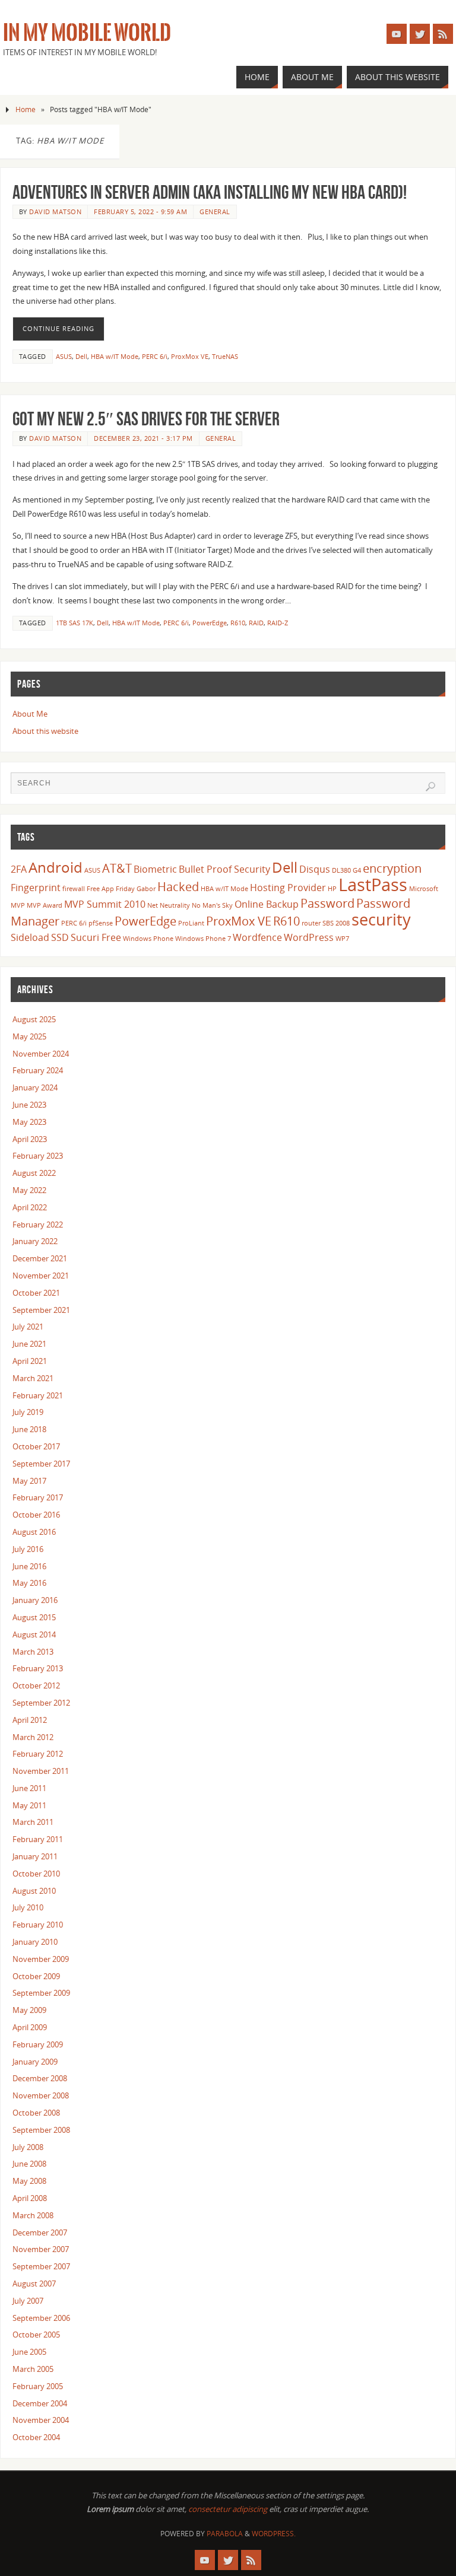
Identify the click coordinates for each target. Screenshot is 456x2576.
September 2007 (41, 2266)
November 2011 (41, 1771)
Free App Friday (111, 889)
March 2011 (33, 1822)
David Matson (55, 212)
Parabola (225, 2534)
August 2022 (34, 1173)
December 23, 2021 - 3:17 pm (143, 438)
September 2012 (41, 1703)
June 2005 (29, 2352)
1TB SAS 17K (75, 623)
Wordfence (257, 937)
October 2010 (36, 1874)
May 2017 (29, 1481)
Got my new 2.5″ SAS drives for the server (146, 419)
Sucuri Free (96, 937)
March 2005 (33, 2369)
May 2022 (29, 1190)
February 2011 (38, 1839)
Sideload (30, 937)
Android (56, 867)
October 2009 (36, 1976)
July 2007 (28, 2301)
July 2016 (28, 1549)
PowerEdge (210, 623)
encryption (392, 868)
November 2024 (41, 1054)
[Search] (430, 787)
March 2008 (33, 2215)
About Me (30, 714)
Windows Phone (148, 939)
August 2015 (34, 1617)
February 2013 (38, 1668)
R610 (238, 623)
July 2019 (28, 1412)
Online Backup (267, 904)
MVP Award (45, 905)
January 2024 (35, 1087)
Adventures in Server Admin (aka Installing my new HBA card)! (210, 192)
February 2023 (38, 1156)
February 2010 (38, 1925)
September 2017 (41, 1464)
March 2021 (33, 1378)
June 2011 (29, 1788)
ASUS (64, 356)
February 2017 (38, 1497)
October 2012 (36, 1685)
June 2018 (29, 1429)
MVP (18, 905)
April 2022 (30, 1207)
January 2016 (35, 1600)
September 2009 (41, 1993)
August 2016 (34, 1532)
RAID (256, 623)
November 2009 (41, 1959)
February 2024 (38, 1070)
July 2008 (28, 2147)
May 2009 (29, 2010)
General (215, 212)
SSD (60, 937)
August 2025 (34, 1019)
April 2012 (30, 1720)
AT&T (117, 868)
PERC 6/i (155, 356)
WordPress (309, 937)
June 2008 (29, 2164)
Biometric (155, 869)
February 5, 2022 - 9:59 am (140, 212)
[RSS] (443, 34)
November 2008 (41, 2095)
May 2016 (29, 1583)
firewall (74, 889)
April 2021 (30, 1361)
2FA (19, 869)
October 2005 (36, 2335)
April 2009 (30, 2027)
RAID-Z (278, 623)
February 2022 (38, 1225)
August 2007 (34, 2284)
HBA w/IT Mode (115, 356)
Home (26, 109)
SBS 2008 (336, 923)
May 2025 (29, 1036)
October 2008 (36, 2113)
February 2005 (38, 2386)
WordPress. (274, 2534)
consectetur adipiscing (228, 2509)
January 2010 (35, 1942)
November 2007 (41, 2249)
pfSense (101, 923)
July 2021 (28, 1327)
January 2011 (35, 1856)
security (381, 919)
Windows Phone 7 (203, 939)
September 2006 (41, 2318)
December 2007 (40, 2232)
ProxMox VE (190, 356)
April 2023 (30, 1139)
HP (332, 889)
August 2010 (34, 1891)
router (311, 923)
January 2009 (35, 2062)
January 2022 (35, 1241)
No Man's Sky (212, 905)
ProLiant (191, 923)
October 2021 (36, 1293)
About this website (45, 731)
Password (327, 903)
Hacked (178, 886)
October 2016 (36, 1515)
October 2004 (36, 2437)
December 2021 (40, 1258)
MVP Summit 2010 (105, 904)
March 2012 (33, 1737)
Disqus (315, 869)
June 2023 (29, 1105)
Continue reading (58, 329)
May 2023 (29, 1122)
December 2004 (40, 2403)
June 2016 (29, 1566)
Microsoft (424, 889)
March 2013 (33, 1652)
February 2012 (38, 1754)
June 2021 (29, 1344)
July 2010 (28, 1907)
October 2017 (36, 1446)
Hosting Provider (288, 888)
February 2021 (38, 1395)
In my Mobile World (87, 33)
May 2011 (29, 1805)
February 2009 (38, 2044)
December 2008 (40, 2078)
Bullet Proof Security (224, 869)
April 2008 (30, 2198)
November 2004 (41, 2420)
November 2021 (41, 1276)
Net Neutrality (169, 905)
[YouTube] (397, 34)
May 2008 (29, 2181)
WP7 (342, 939)
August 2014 (34, 1634)
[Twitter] (420, 34)
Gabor (146, 889)
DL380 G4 (346, 870)
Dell (81, 356)
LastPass (373, 885)
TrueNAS (225, 356)
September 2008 (41, 2130)
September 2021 (41, 1310)
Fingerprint (36, 888)
